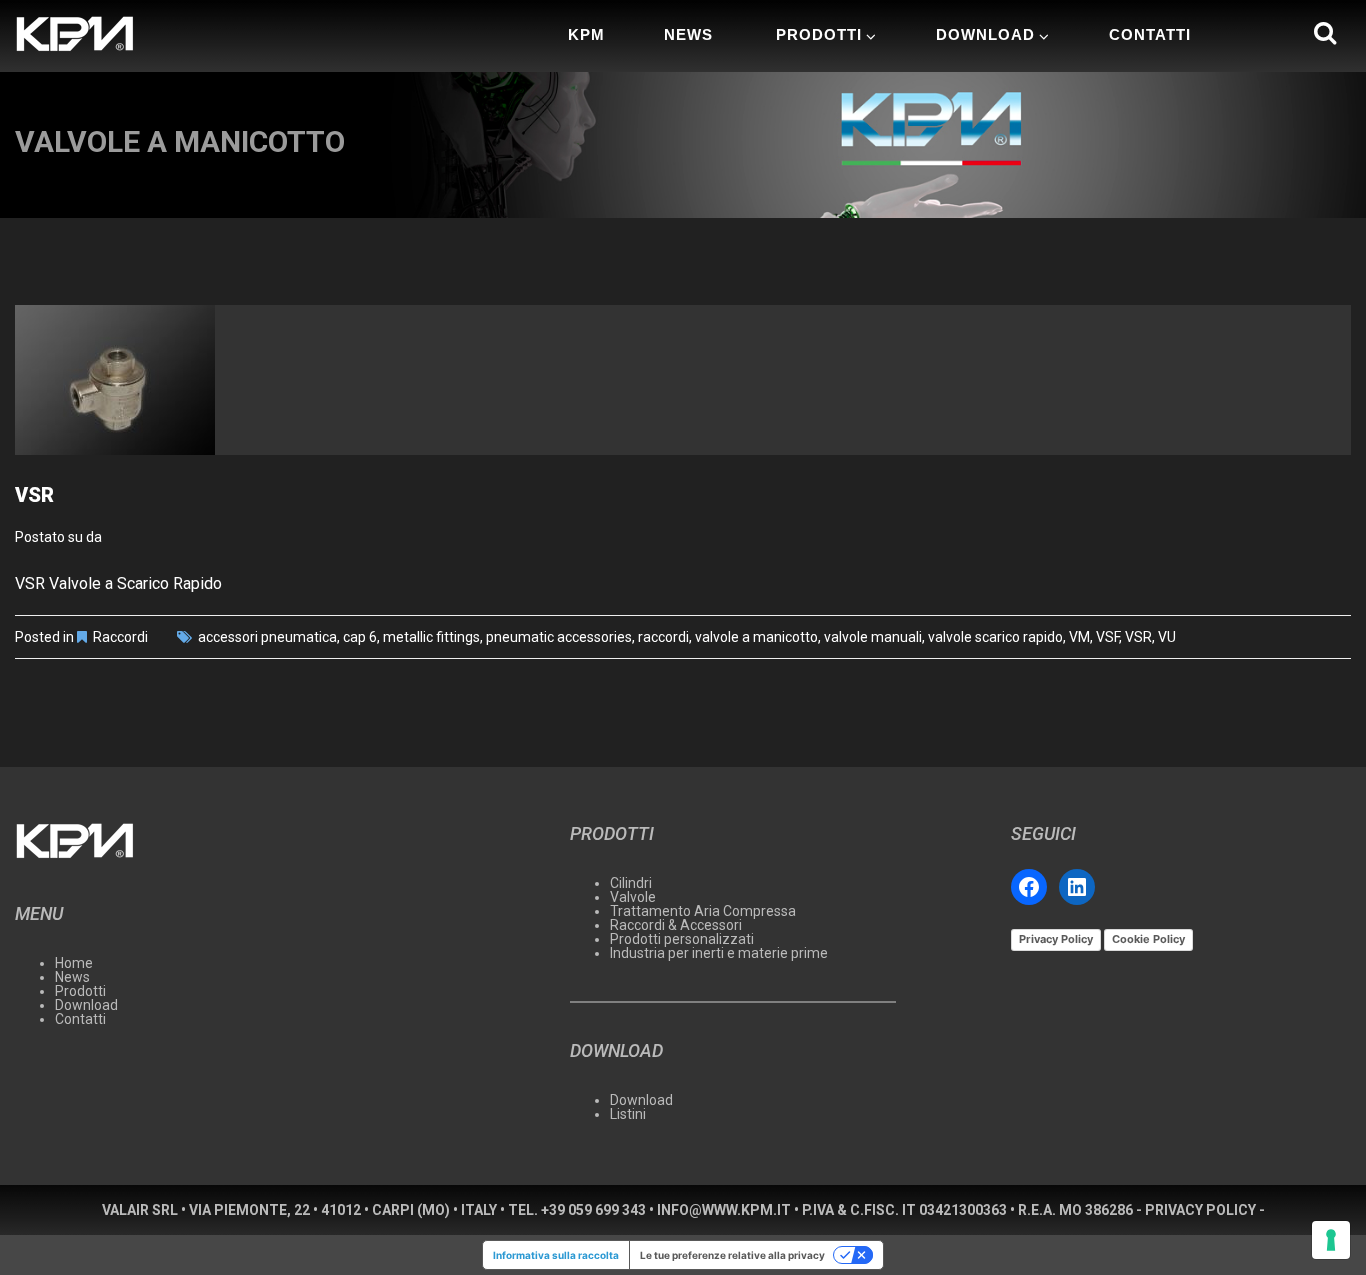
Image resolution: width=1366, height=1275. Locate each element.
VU (1167, 637)
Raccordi (120, 637)
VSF (1107, 637)
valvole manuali (873, 637)
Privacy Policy (1056, 939)
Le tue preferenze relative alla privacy (732, 1255)
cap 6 (360, 637)
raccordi (663, 637)
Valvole (633, 897)
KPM (586, 34)
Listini (628, 1114)
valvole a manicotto (756, 637)
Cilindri (631, 883)
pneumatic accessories (559, 637)
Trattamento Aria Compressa (703, 911)
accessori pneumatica (267, 637)
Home (74, 963)
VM (1079, 637)
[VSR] (683, 380)
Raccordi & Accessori (676, 925)
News (688, 34)
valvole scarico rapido (995, 637)
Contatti (1150, 34)
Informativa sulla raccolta (556, 1255)
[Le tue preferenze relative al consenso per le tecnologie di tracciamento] (1331, 1240)
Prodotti (819, 34)
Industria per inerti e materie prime (719, 953)
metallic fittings (431, 637)
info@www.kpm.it (724, 1210)
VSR (34, 495)
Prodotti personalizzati (682, 939)
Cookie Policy (1148, 939)
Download (985, 34)
